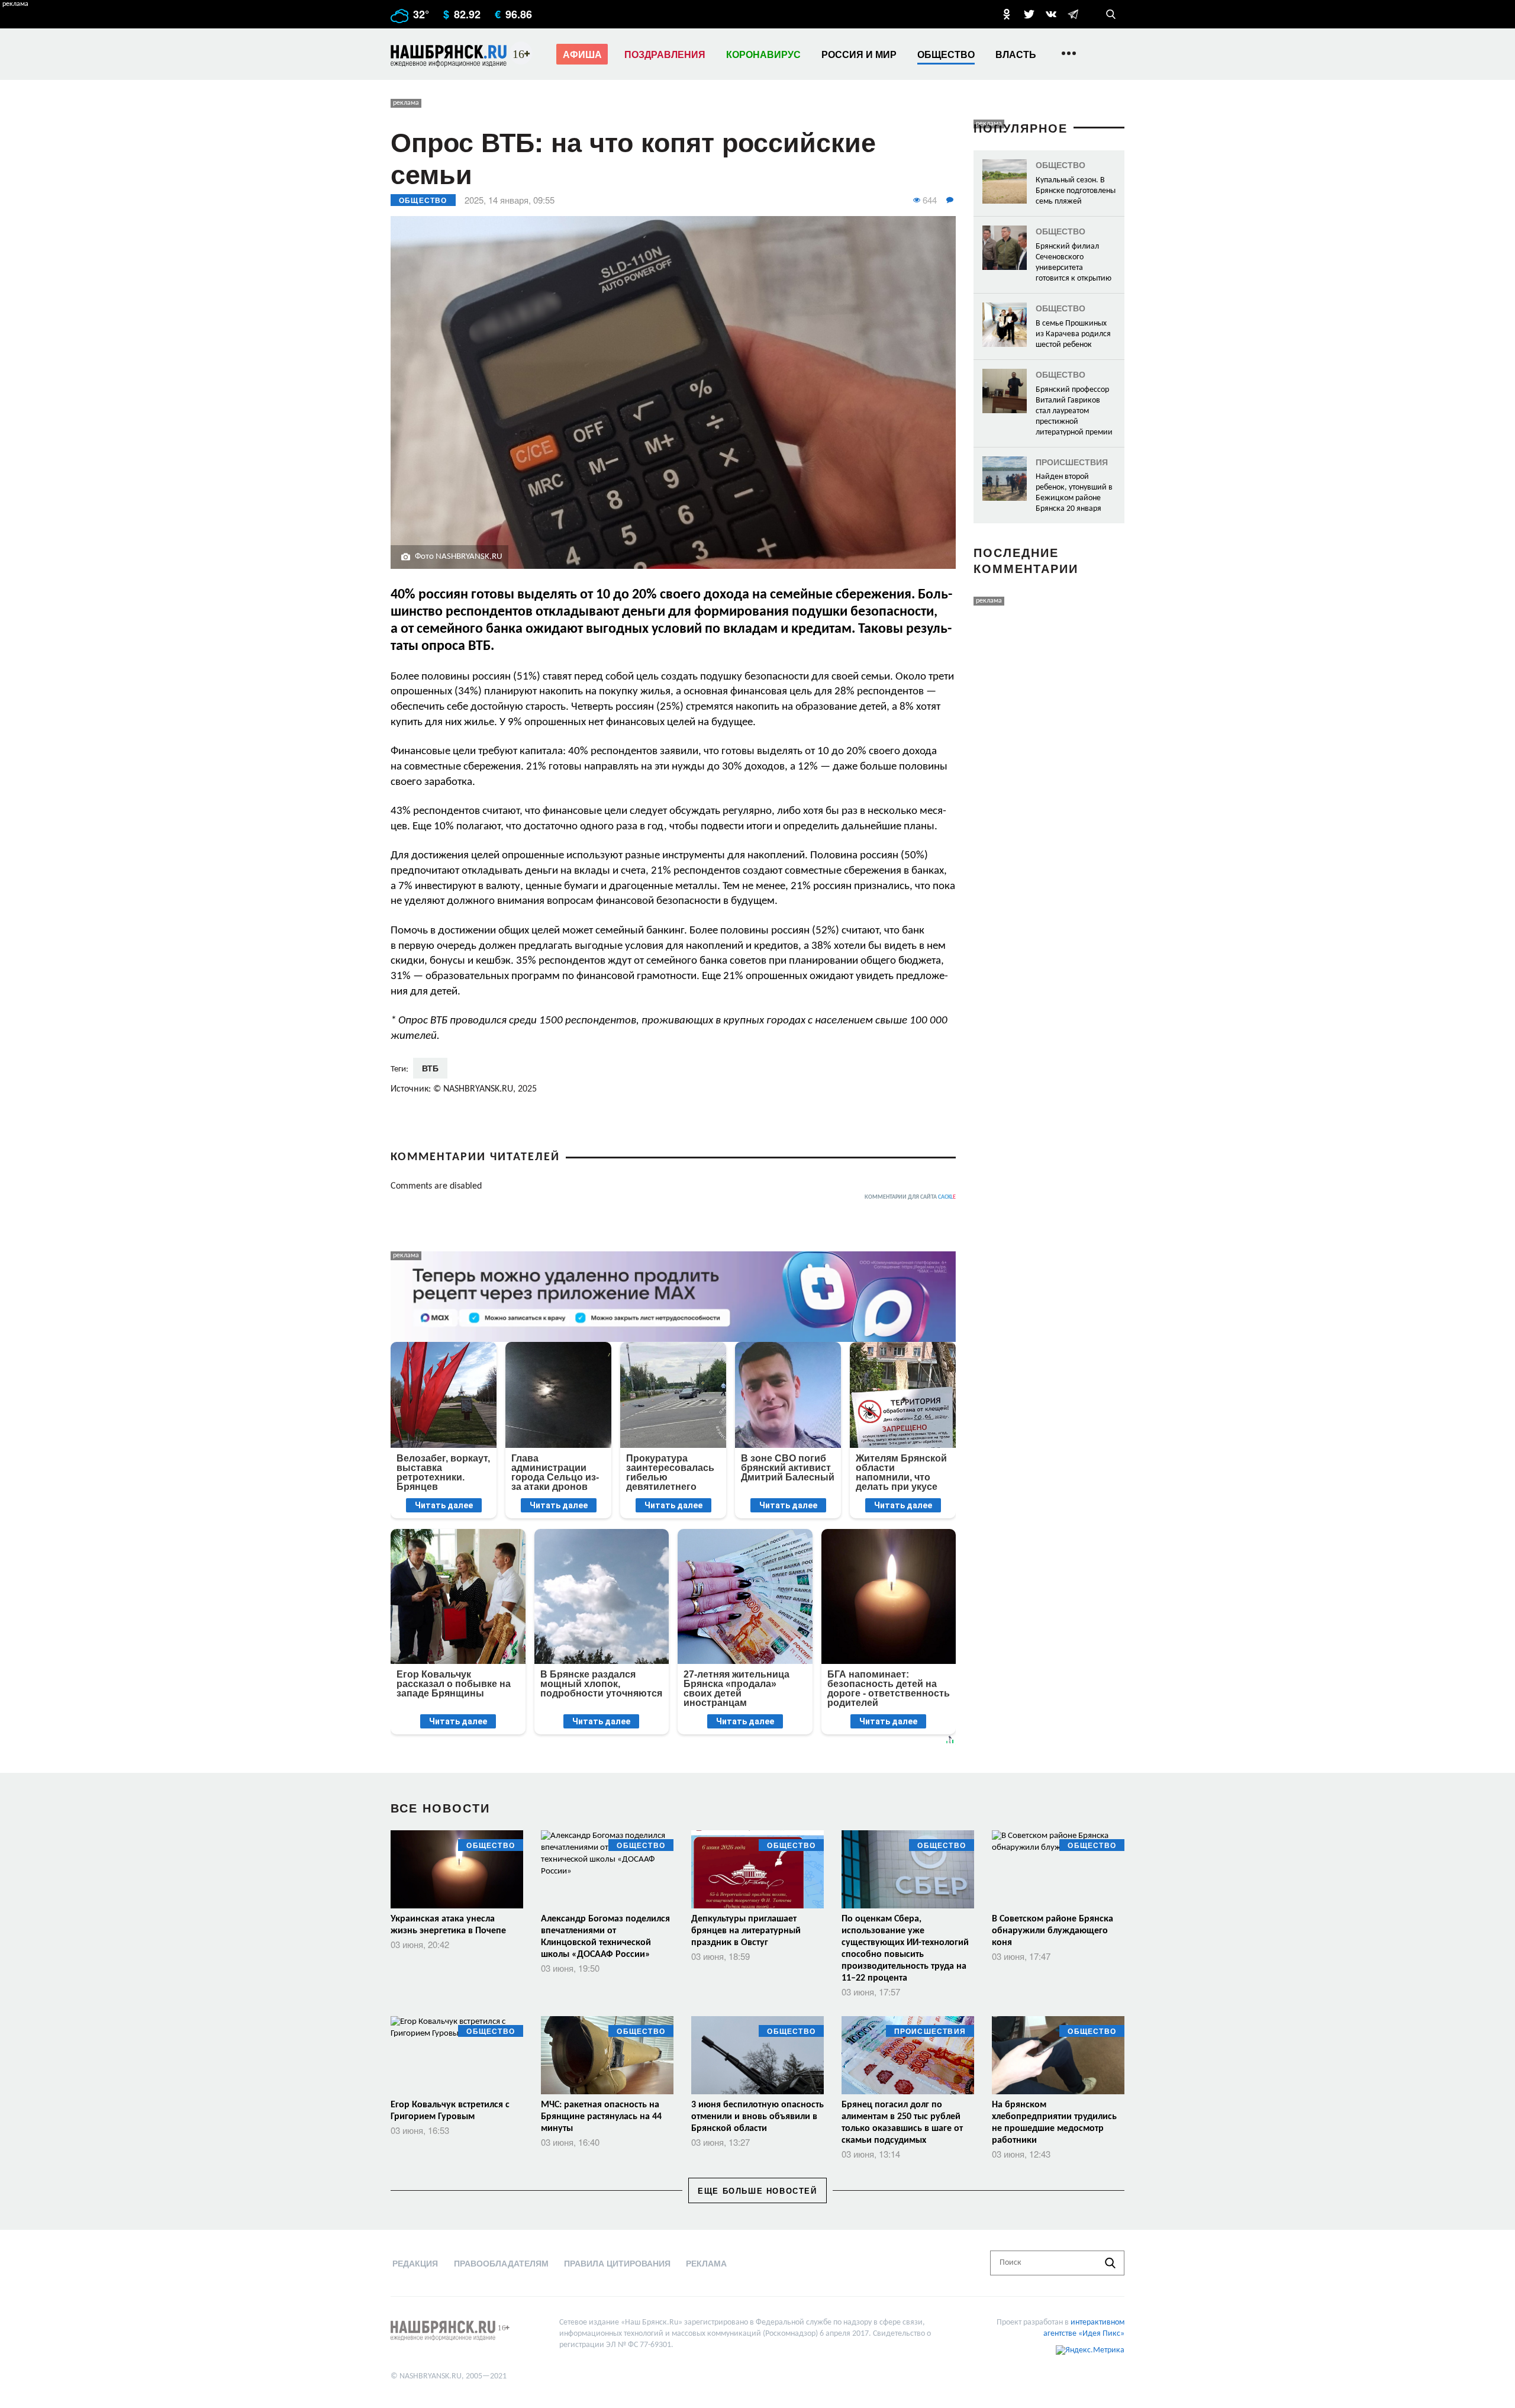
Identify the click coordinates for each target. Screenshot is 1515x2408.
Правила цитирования (617, 2263)
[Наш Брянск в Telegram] (1073, 14)
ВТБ (430, 1068)
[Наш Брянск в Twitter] (1029, 14)
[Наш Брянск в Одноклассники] (1007, 14)
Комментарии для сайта (910, 1197)
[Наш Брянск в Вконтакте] (1051, 14)
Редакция (415, 2263)
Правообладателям (501, 2263)
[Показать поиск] (1111, 14)
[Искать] (1110, 2263)
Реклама (706, 2263)
